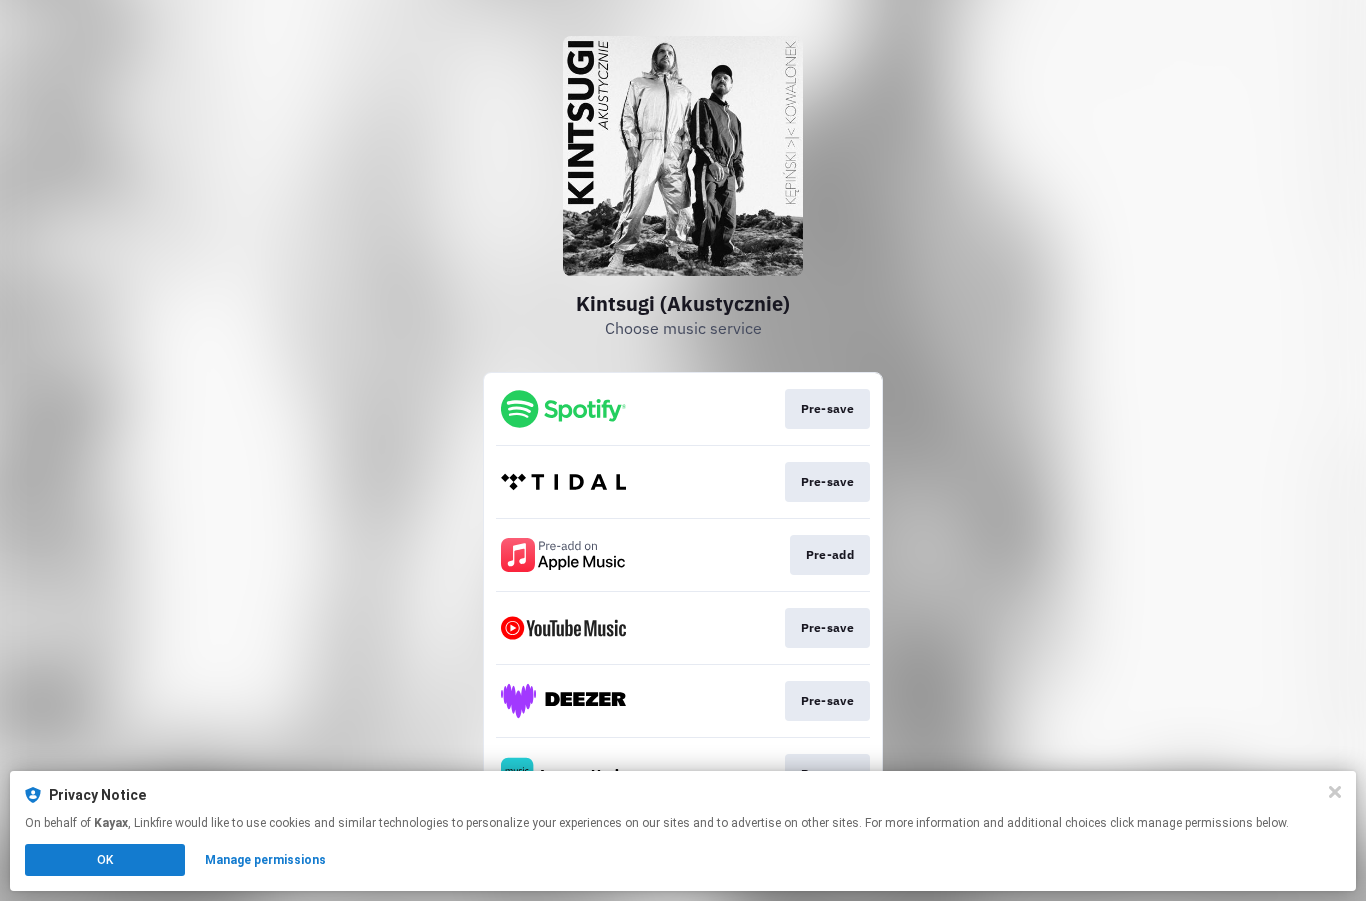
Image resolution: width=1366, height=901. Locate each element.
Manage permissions (265, 860)
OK (105, 860)
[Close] (1335, 792)
